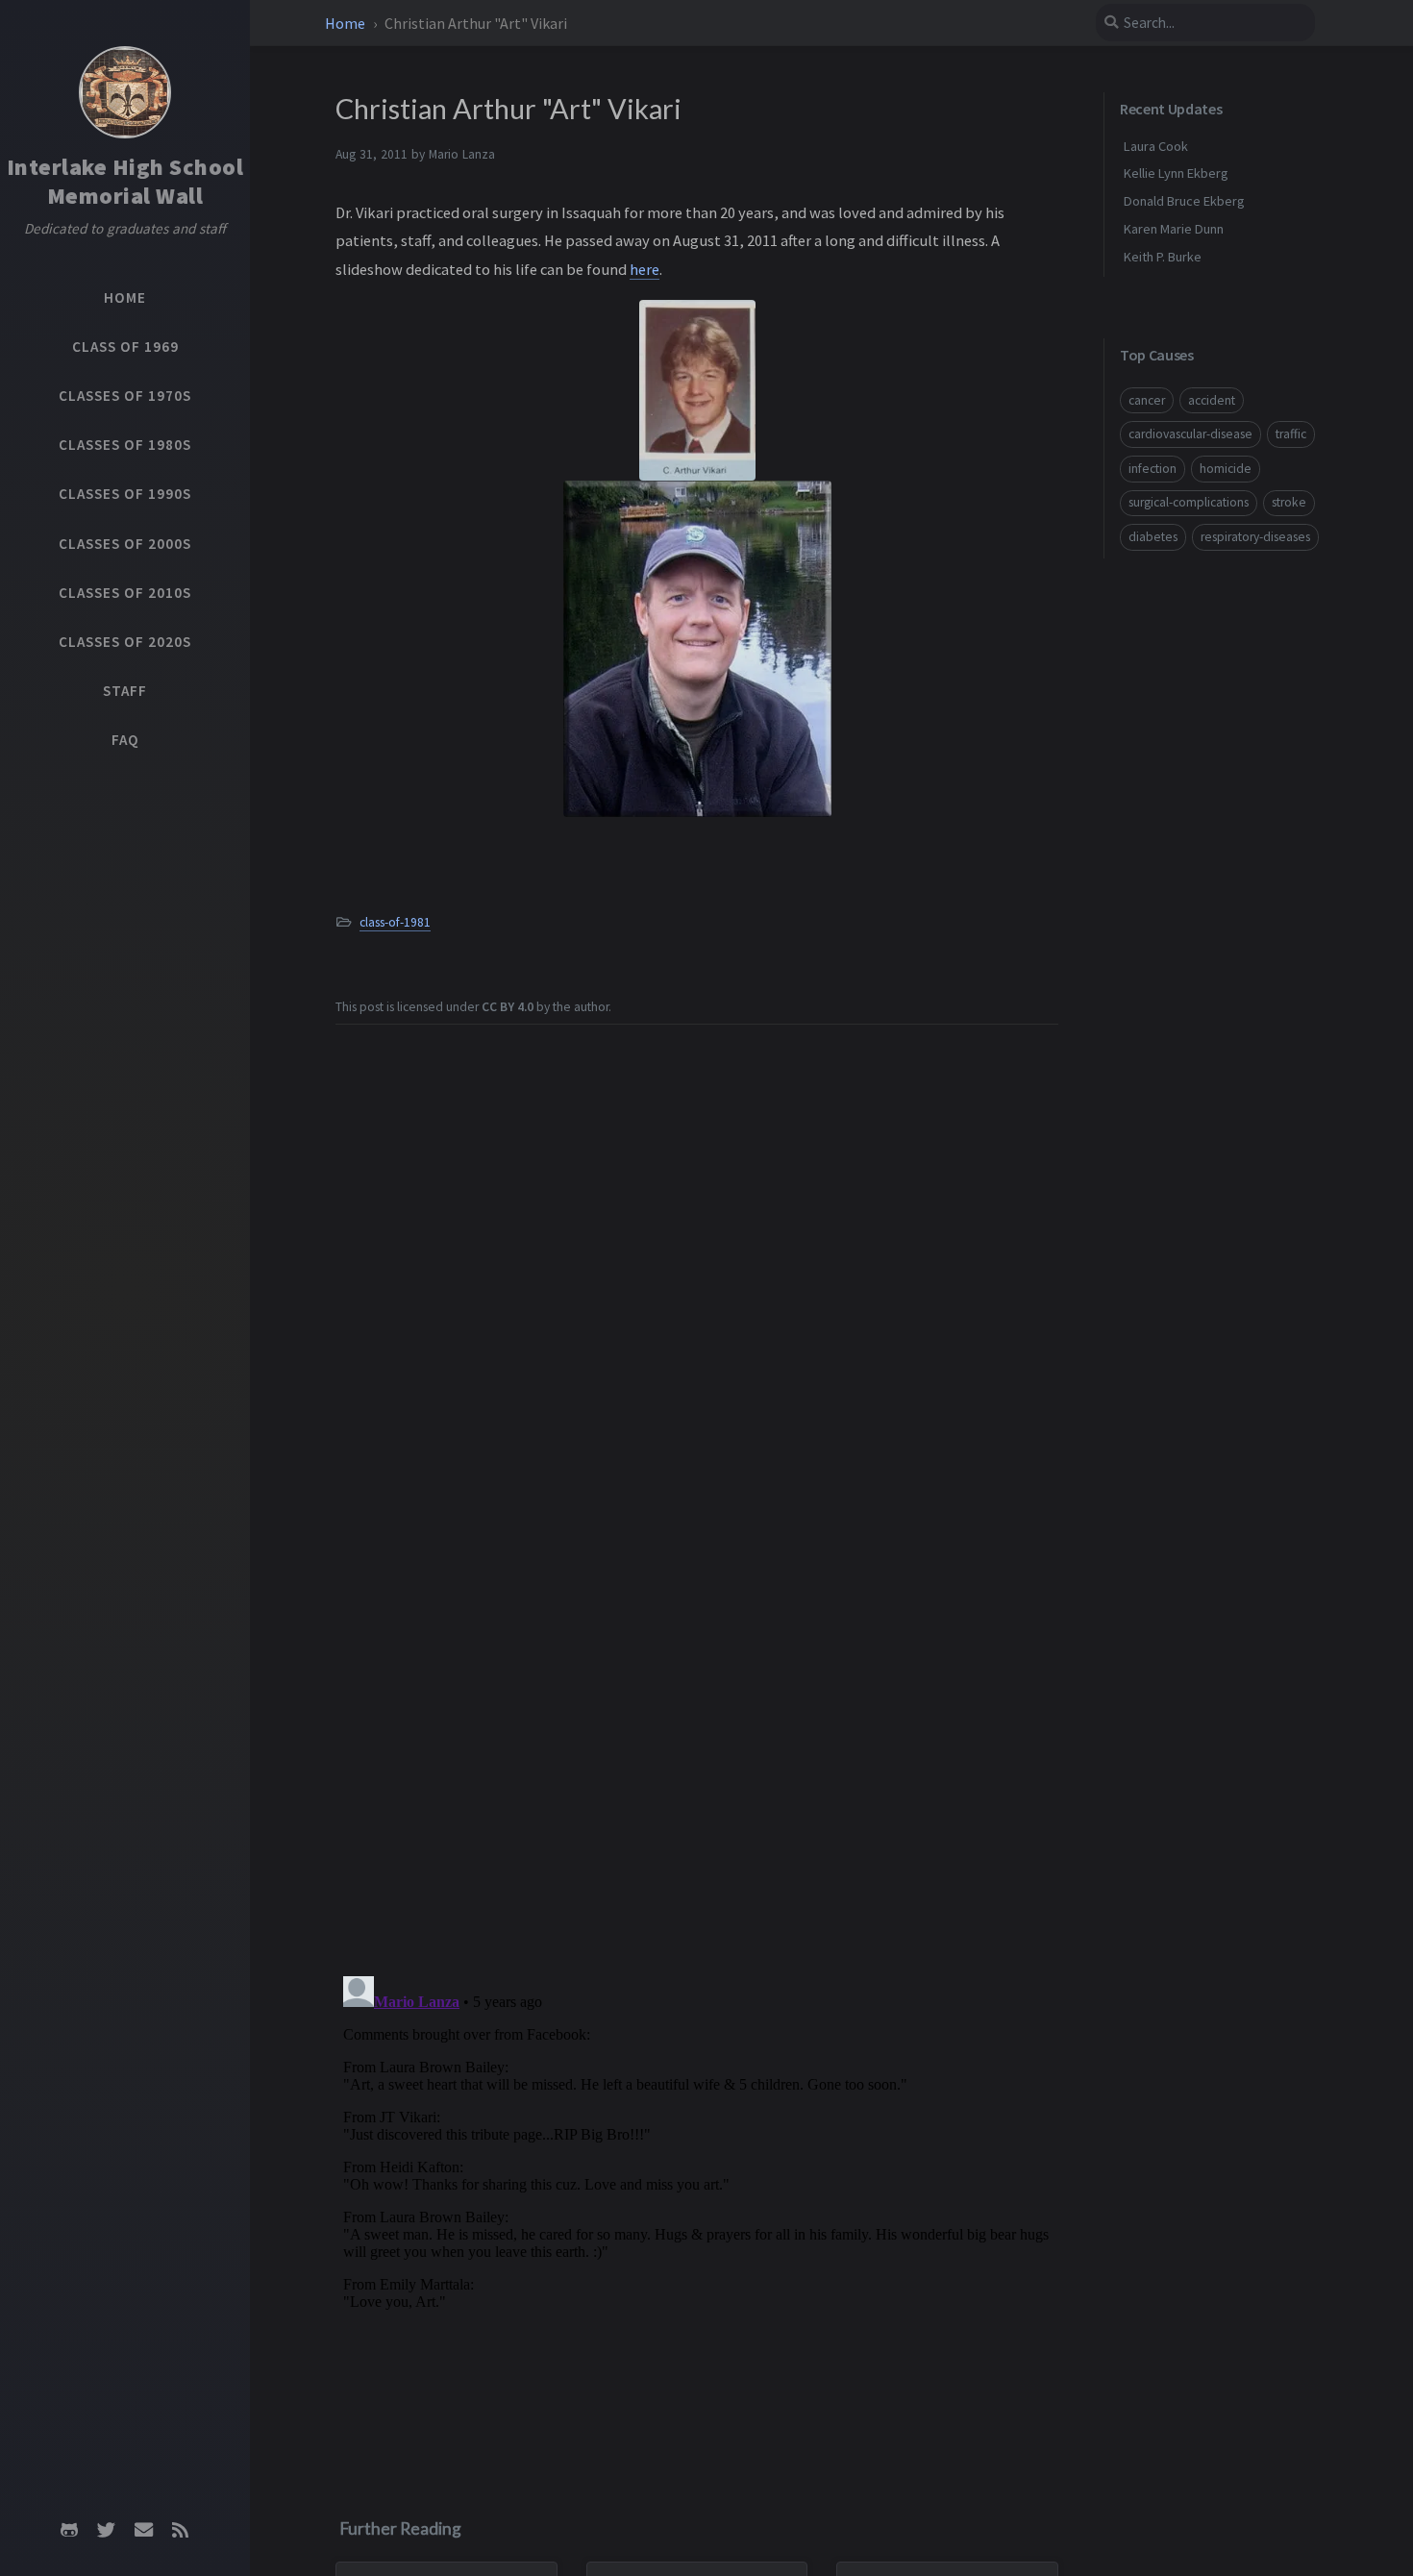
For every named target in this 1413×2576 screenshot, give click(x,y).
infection (1153, 468)
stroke (1289, 502)
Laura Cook (1156, 145)
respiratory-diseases (1255, 537)
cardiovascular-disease (1190, 434)
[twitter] (107, 2530)
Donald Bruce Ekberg (1184, 201)
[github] (69, 2530)
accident (1212, 399)
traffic (1291, 434)
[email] (143, 2530)
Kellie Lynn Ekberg (1176, 173)
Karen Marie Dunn (1174, 229)
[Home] (125, 92)
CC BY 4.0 (508, 1007)
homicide (1226, 468)
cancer (1147, 399)
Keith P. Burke (1163, 256)
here (645, 269)
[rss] (180, 2530)
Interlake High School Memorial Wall (125, 181)
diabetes (1153, 537)
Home (347, 23)
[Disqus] (697, 2209)
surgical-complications (1189, 502)
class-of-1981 (395, 922)
